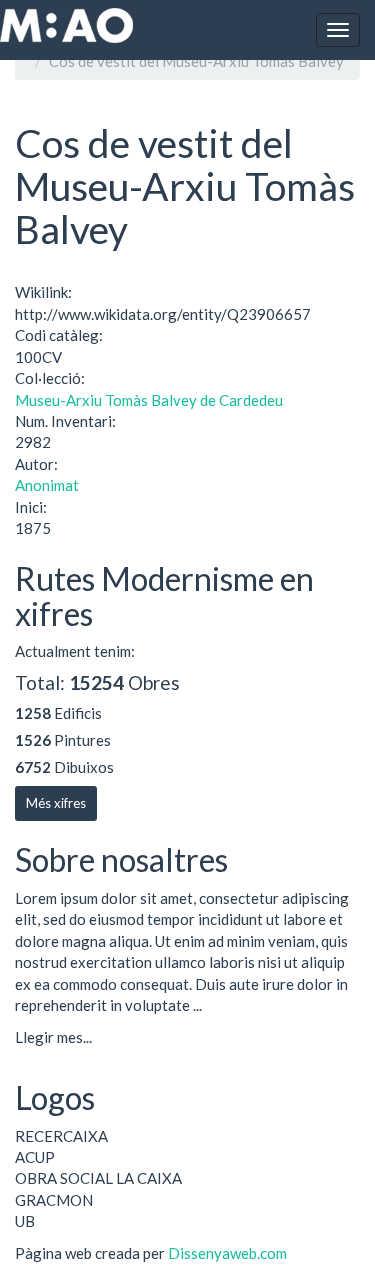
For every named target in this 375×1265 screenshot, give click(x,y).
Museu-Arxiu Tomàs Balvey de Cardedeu (149, 400)
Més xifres (56, 803)
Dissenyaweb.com (227, 1253)
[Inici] (66, 25)
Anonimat (47, 485)
